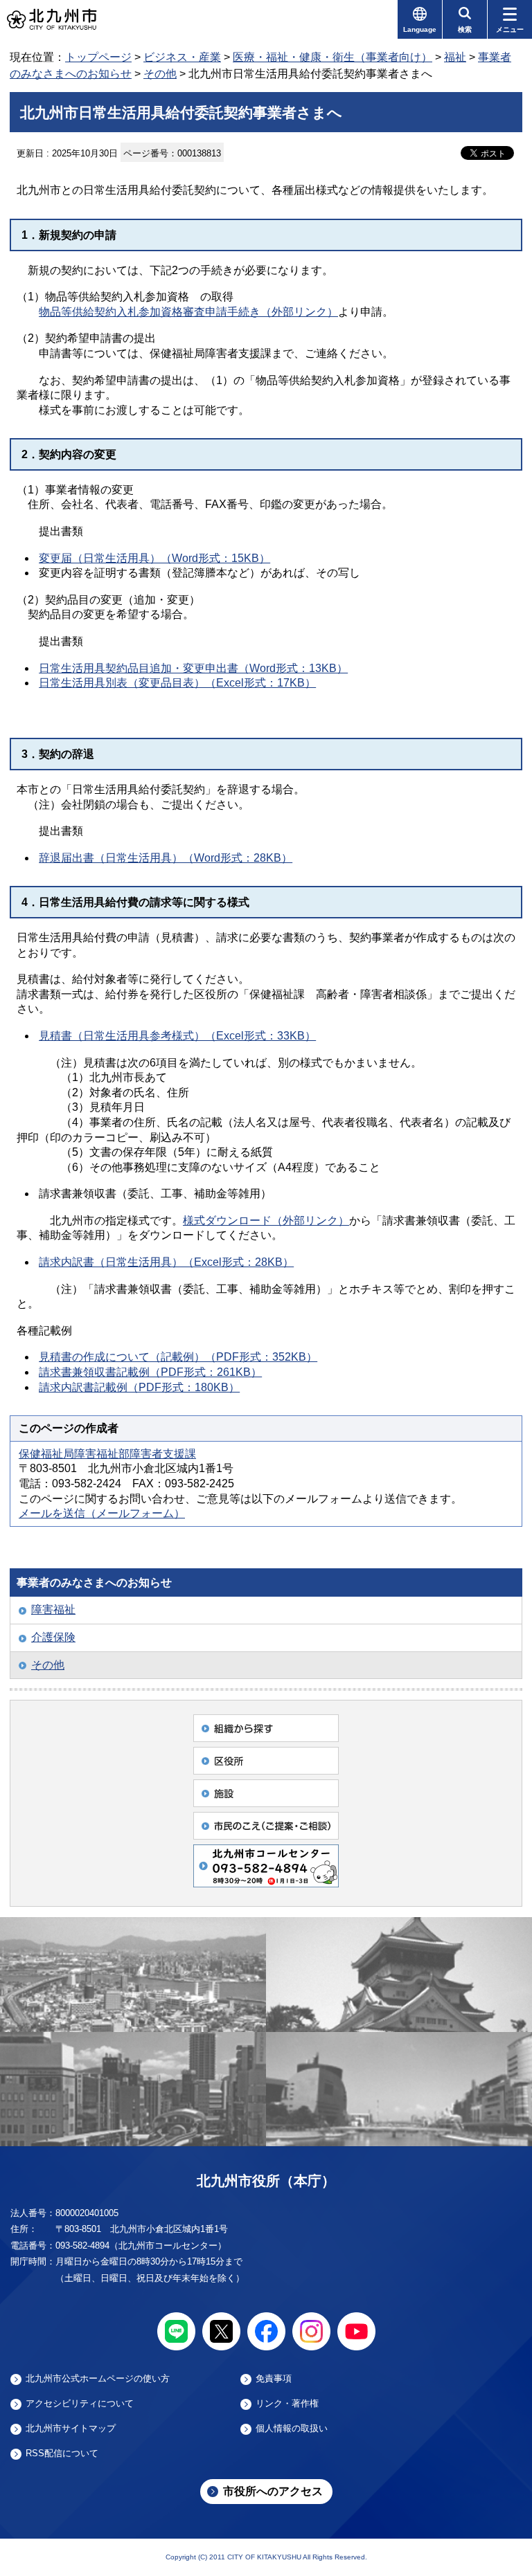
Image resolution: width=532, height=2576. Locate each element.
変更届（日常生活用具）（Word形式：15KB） (154, 558)
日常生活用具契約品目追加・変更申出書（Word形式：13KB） (193, 668)
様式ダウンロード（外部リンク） (266, 1221)
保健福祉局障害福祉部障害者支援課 (107, 1454)
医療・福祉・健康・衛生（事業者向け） (332, 57)
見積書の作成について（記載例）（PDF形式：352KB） (178, 1357)
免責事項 (274, 2379)
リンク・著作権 (287, 2404)
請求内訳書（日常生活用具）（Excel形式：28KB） (166, 1262)
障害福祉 (53, 1609)
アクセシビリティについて (80, 2404)
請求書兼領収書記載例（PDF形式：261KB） (150, 1372)
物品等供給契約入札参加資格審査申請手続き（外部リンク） (188, 312)
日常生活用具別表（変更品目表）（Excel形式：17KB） (177, 683)
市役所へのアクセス (273, 2491)
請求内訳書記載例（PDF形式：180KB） (139, 1387)
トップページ (98, 57)
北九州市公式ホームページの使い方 (98, 2379)
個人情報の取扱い (292, 2429)
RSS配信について (62, 2453)
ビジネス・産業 (182, 57)
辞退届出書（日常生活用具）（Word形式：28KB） (166, 858)
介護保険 (53, 1637)
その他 (160, 74)
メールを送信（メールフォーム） (102, 1513)
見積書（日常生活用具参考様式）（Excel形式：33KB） (177, 1036)
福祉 (455, 57)
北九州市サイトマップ (71, 2429)
